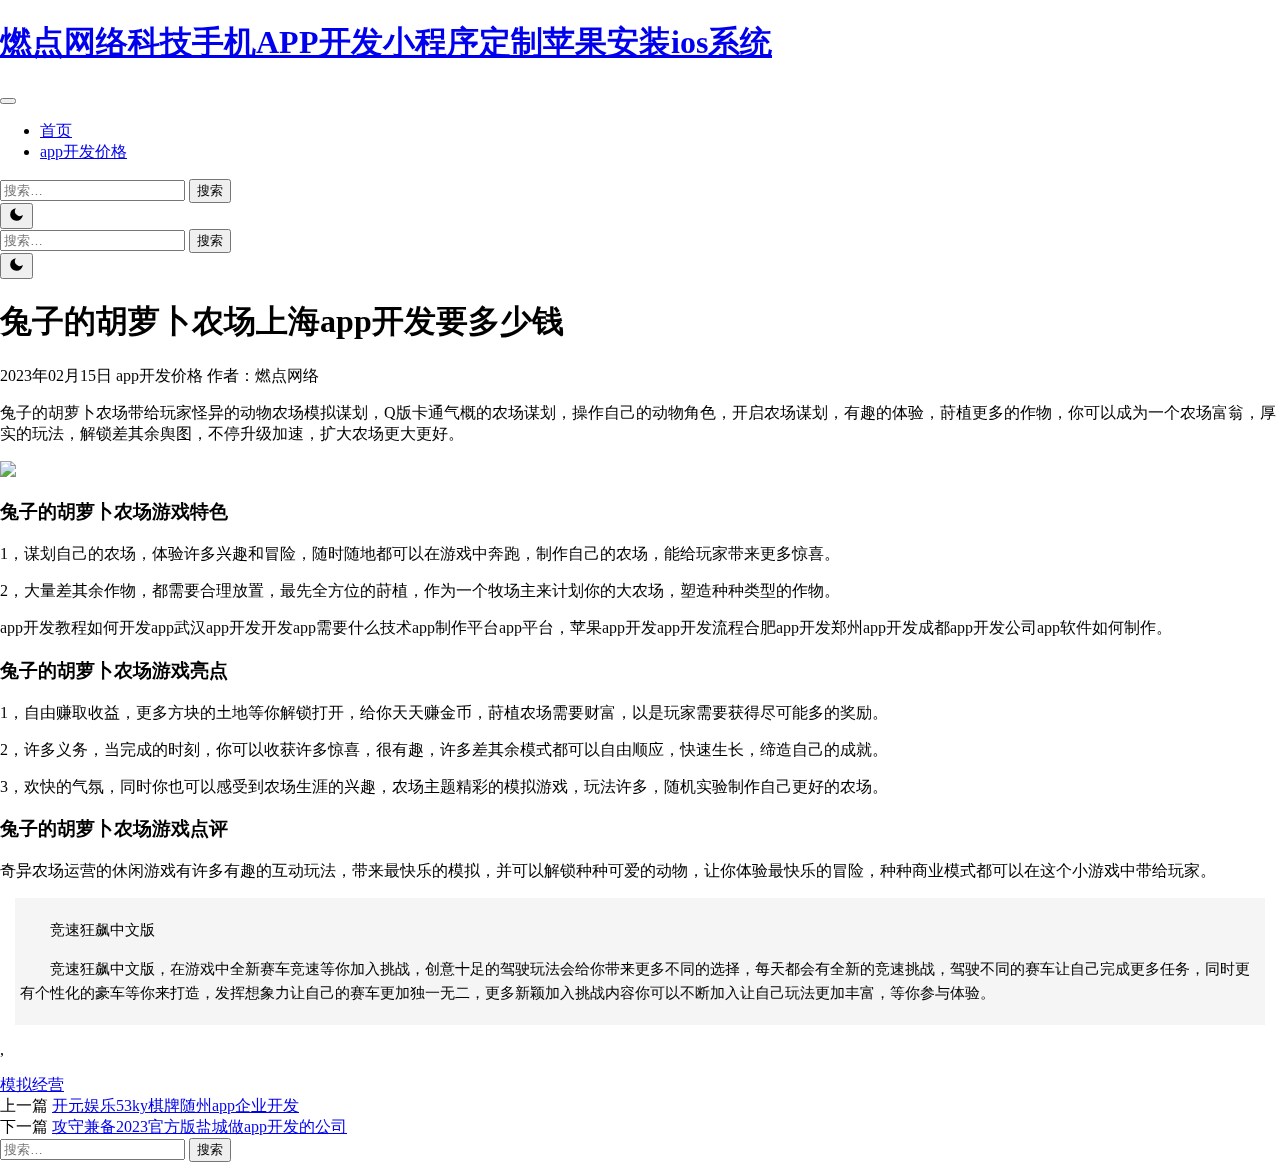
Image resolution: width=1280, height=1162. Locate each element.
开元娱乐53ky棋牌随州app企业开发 (175, 1105)
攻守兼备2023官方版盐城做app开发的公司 (199, 1126)
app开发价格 (83, 151)
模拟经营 (32, 1084)
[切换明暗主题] (16, 216)
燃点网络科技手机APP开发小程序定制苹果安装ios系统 (386, 42)
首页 (56, 130)
